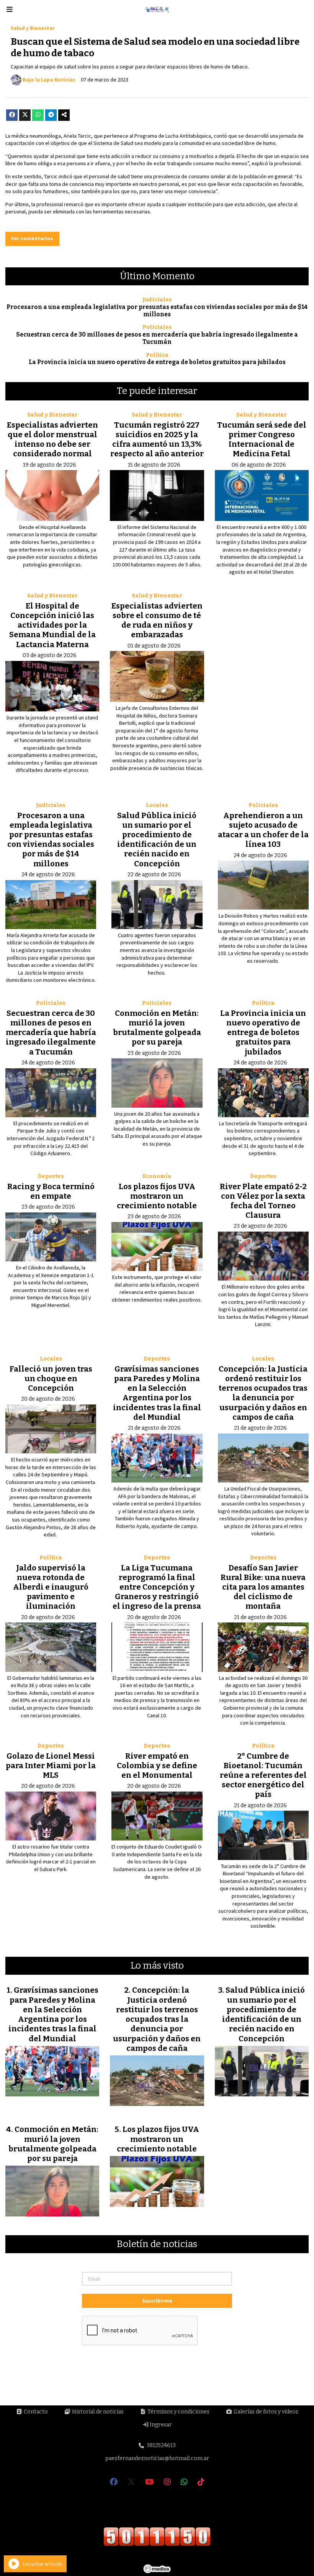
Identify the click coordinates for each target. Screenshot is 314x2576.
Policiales (157, 327)
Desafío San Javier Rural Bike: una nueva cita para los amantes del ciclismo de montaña (263, 1587)
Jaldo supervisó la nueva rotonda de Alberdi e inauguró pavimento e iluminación (51, 1587)
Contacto (35, 2412)
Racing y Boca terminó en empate (51, 1191)
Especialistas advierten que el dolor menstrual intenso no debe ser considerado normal (52, 439)
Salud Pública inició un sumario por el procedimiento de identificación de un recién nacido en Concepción (157, 840)
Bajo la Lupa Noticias (49, 80)
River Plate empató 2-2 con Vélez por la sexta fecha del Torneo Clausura (263, 1201)
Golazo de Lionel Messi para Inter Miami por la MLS (51, 1766)
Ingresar (160, 2425)
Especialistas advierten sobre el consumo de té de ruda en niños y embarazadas (157, 620)
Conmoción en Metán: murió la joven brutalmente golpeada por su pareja (157, 1028)
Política (157, 355)
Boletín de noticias (157, 2244)
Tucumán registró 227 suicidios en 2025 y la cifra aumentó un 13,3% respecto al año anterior (157, 439)
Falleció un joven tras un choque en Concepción (51, 1378)
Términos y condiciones (178, 2412)
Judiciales (157, 300)
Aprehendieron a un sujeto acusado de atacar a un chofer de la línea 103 (263, 830)
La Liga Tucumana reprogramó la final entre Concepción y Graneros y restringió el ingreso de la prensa (157, 1587)
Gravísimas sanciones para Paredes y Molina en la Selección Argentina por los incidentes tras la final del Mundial (157, 1393)
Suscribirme (157, 2301)
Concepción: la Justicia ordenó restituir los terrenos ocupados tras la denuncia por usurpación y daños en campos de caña (263, 1393)
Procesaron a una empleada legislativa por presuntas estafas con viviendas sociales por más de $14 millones (157, 311)
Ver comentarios (32, 238)
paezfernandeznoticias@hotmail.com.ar (157, 2458)
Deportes (51, 1176)
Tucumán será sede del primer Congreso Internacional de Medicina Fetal (262, 439)
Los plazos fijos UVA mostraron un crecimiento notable (157, 1196)
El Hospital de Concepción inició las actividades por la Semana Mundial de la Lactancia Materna (52, 625)
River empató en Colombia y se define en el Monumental (157, 1766)
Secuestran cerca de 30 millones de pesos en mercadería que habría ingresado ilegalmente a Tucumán (157, 338)
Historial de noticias (97, 2412)
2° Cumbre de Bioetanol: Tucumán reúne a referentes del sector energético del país (263, 1775)
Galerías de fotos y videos (265, 2412)
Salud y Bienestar (33, 28)
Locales (157, 805)
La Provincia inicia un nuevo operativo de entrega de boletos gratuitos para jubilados (157, 362)
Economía (157, 1176)
